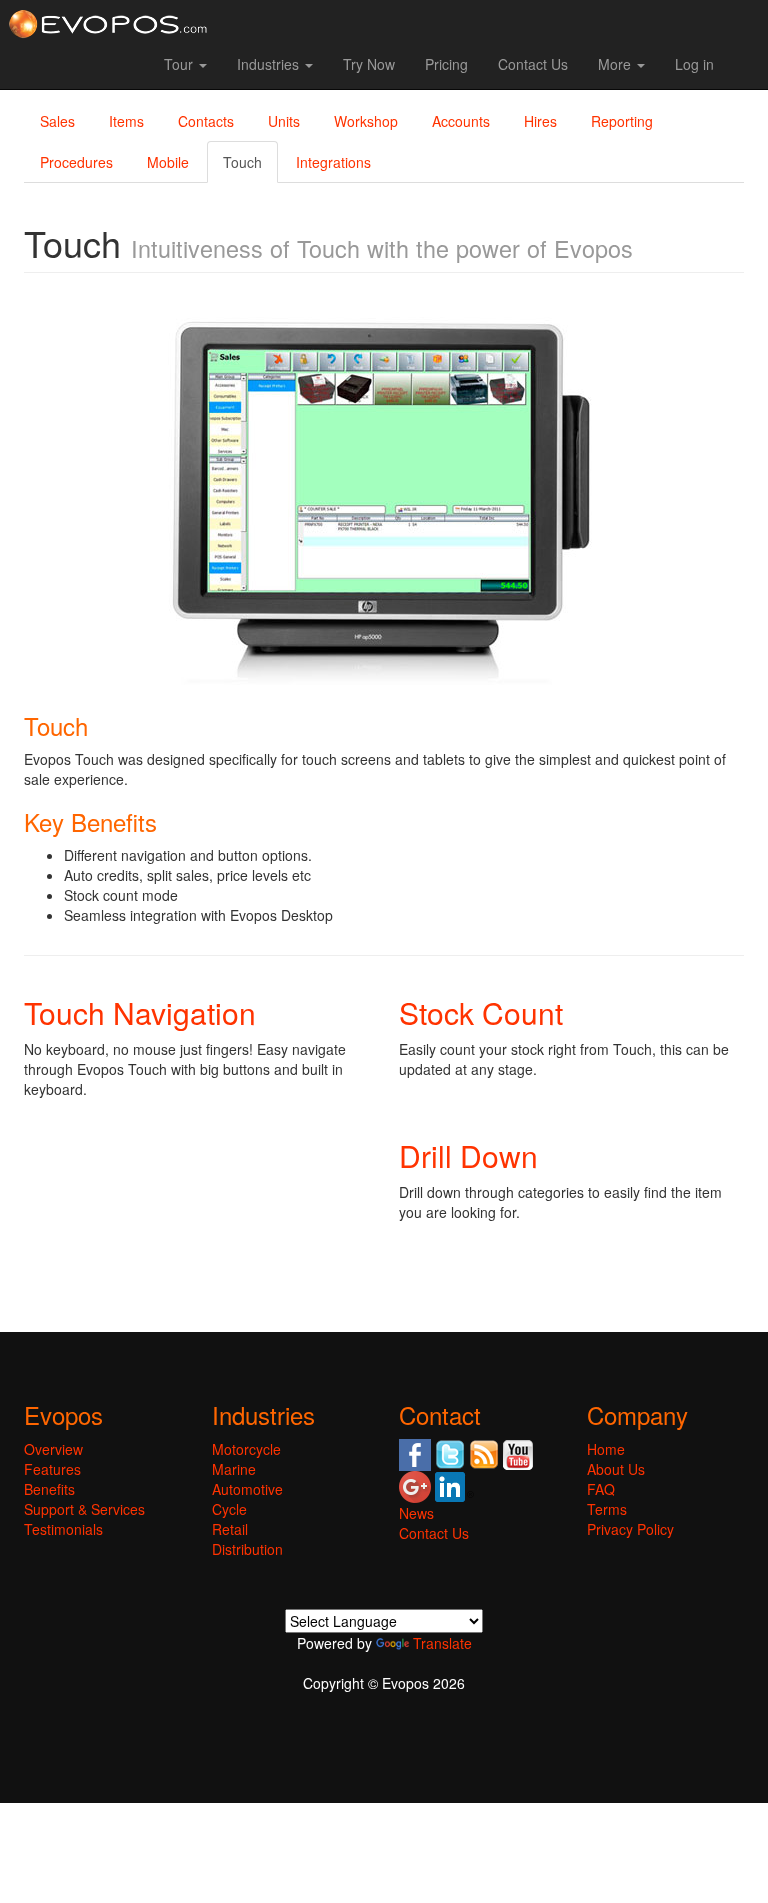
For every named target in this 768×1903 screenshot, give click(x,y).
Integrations (333, 162)
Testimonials (63, 1529)
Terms (607, 1509)
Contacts (206, 121)
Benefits (49, 1489)
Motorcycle (246, 1449)
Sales (57, 121)
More (616, 64)
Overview (53, 1449)
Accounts (461, 121)
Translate (442, 1643)
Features (52, 1469)
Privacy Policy (630, 1529)
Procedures (76, 162)
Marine (234, 1469)
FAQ (601, 1489)
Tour (180, 64)
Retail (230, 1529)
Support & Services (84, 1509)
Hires (540, 121)
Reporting (622, 121)
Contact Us (533, 64)
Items (126, 121)
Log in (694, 64)
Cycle (229, 1509)
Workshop (366, 121)
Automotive (247, 1489)
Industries (270, 64)
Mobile (168, 162)
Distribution (247, 1549)
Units (284, 121)
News (416, 1513)
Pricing (446, 64)
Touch (242, 162)
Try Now (369, 64)
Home (606, 1449)
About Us (616, 1469)
